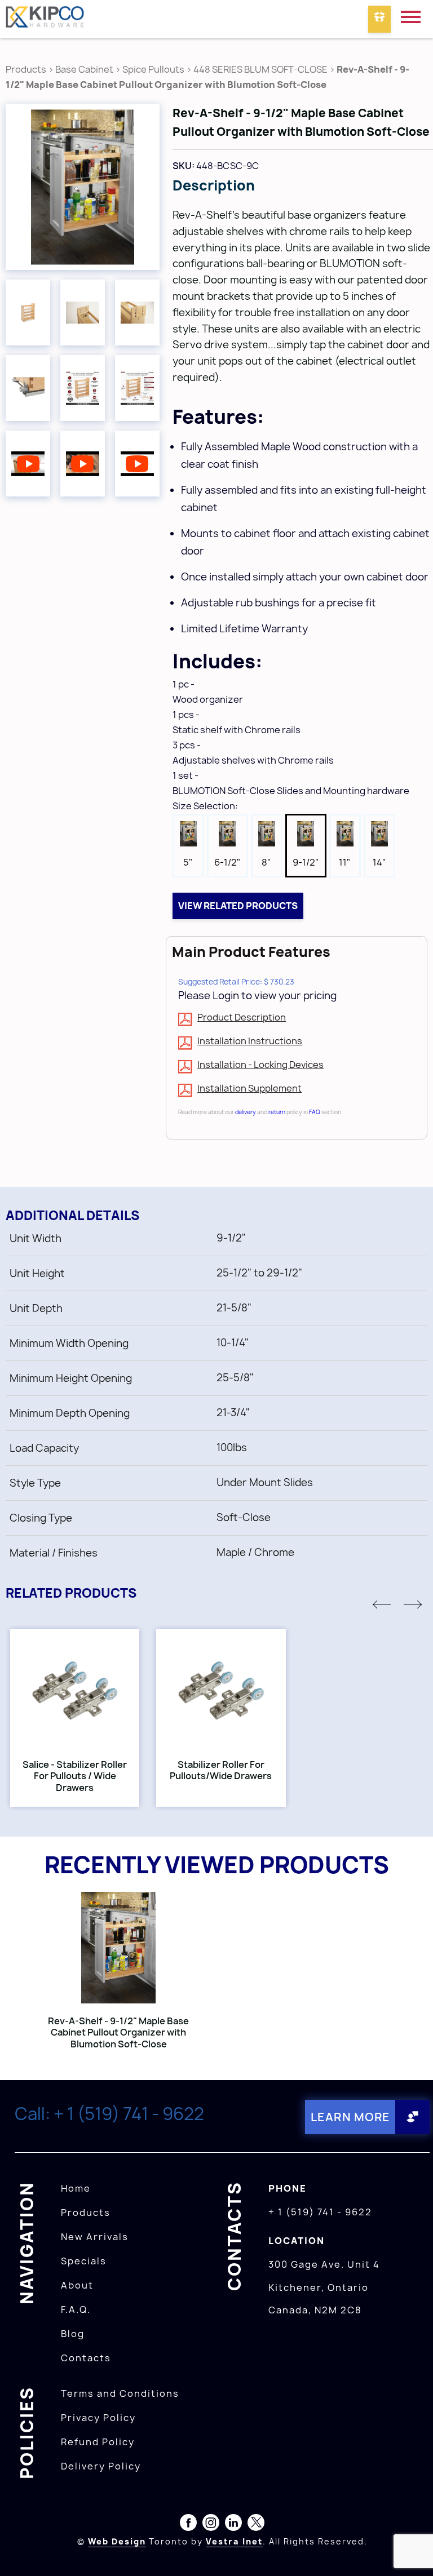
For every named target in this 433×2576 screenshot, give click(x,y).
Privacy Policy (98, 2418)
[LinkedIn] (233, 2525)
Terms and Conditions (120, 2393)
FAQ (315, 1112)
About (77, 2285)
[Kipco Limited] (45, 19)
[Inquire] (379, 19)
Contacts (86, 2358)
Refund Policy (98, 2442)
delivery (246, 1112)
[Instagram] (211, 2525)
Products (26, 69)
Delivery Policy (101, 2466)
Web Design (117, 2541)
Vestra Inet (234, 2541)
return (277, 1112)
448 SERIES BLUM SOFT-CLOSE (260, 69)
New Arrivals (95, 2237)
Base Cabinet (84, 69)
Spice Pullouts (153, 69)
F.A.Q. (76, 2309)
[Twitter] (256, 2525)
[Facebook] (188, 2525)
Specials (84, 2261)
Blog (73, 2334)
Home (76, 2188)
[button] (382, 1604)
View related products (238, 906)
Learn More (350, 2117)
